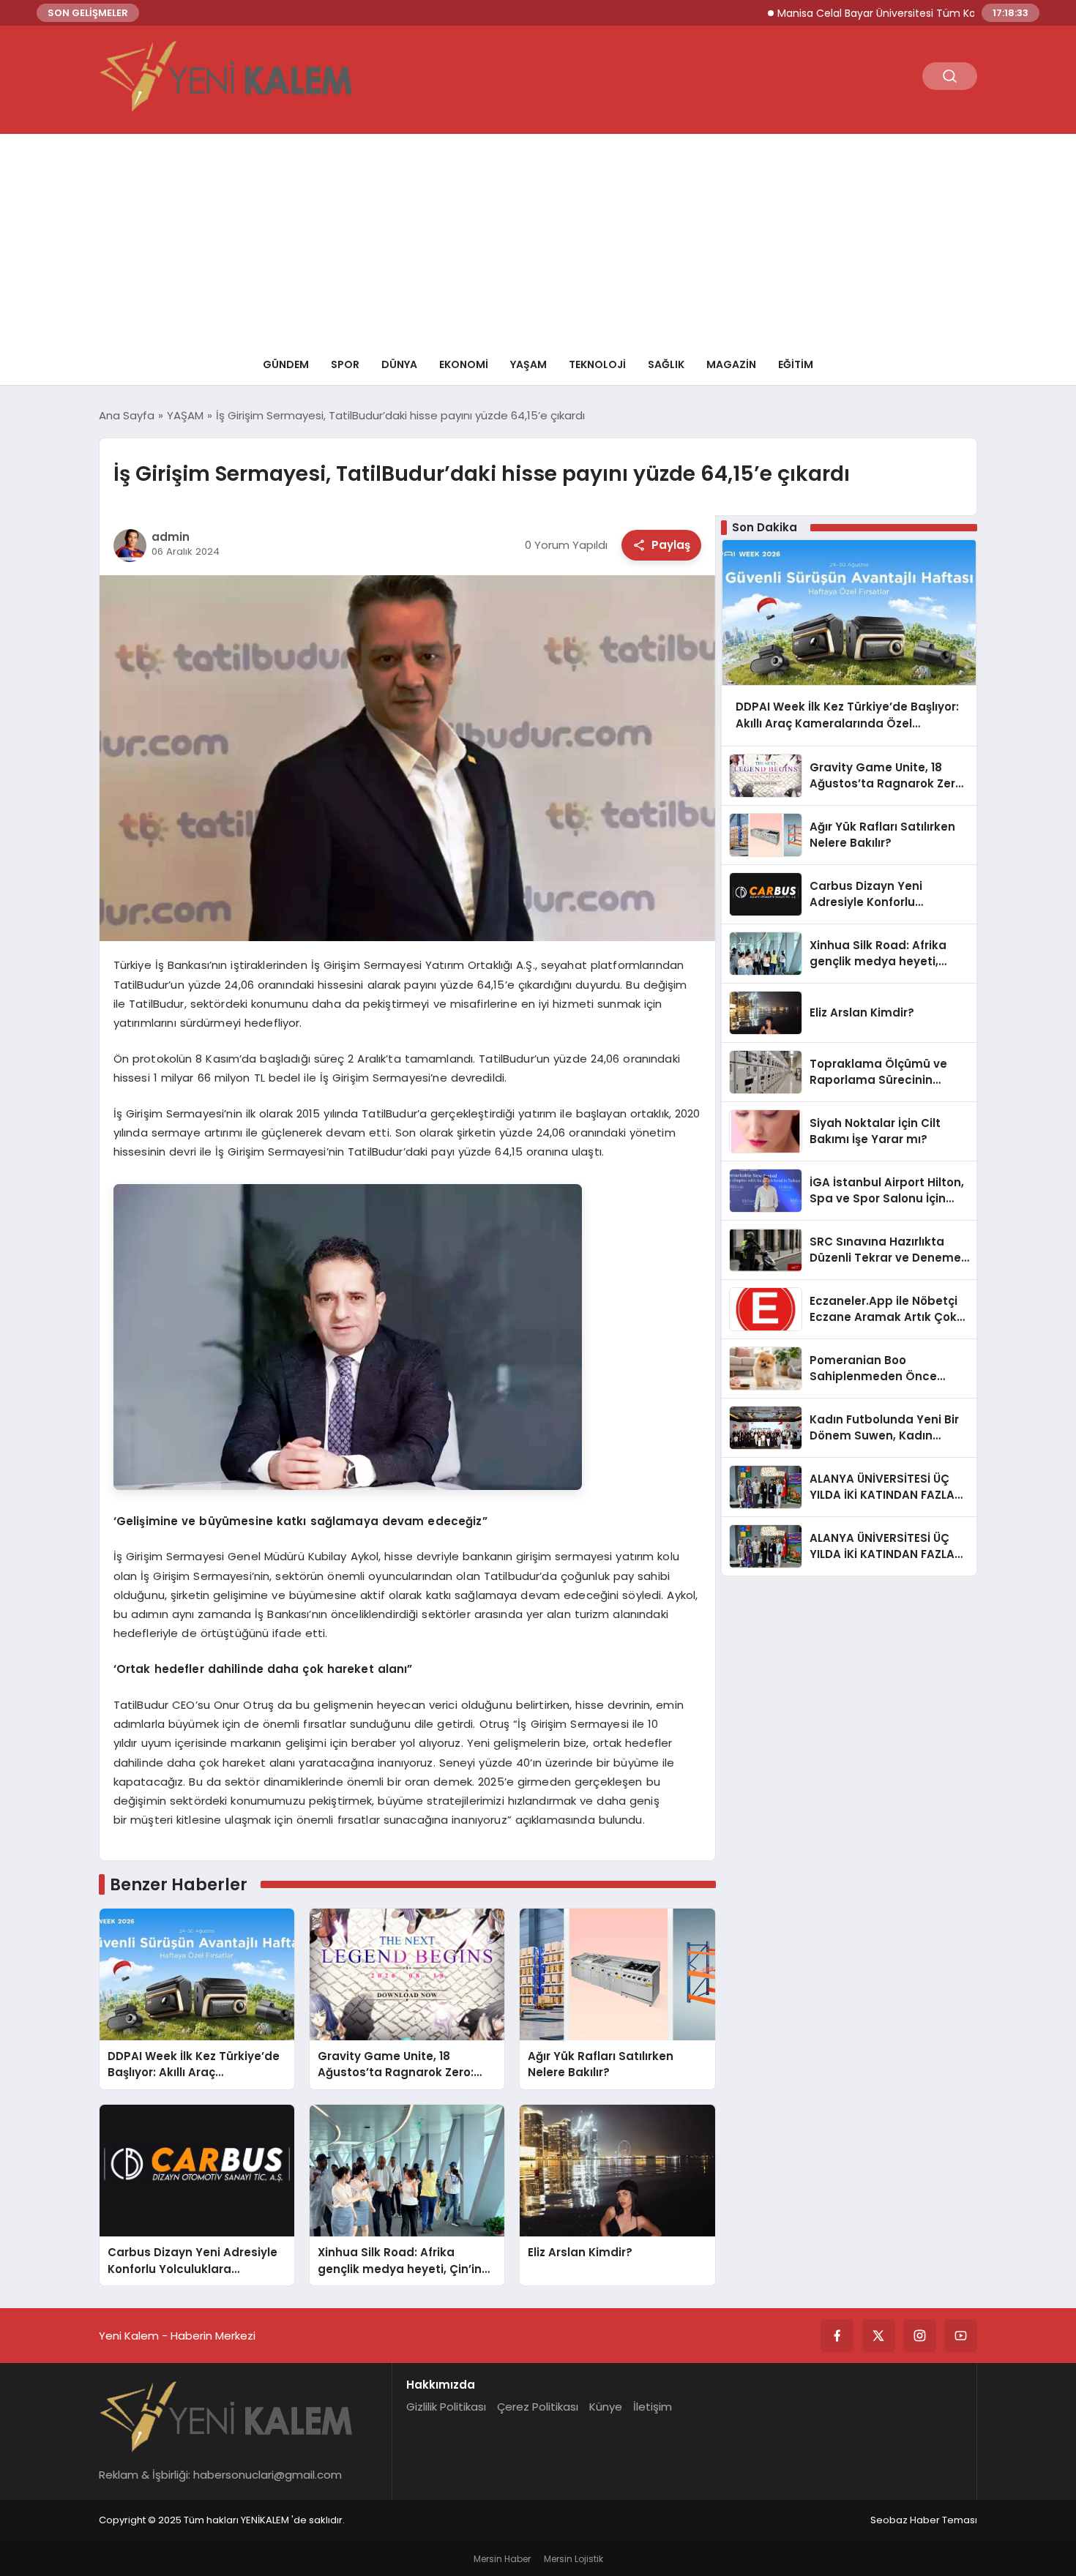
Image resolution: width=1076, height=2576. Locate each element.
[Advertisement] (538, 236)
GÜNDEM (286, 364)
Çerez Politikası (538, 2407)
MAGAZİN (731, 364)
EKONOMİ (464, 364)
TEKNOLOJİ (597, 364)
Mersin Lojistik (574, 2559)
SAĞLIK (666, 364)
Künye (606, 2407)
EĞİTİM (796, 364)
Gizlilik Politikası (446, 2407)
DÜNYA (399, 364)
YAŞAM (528, 364)
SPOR (345, 364)
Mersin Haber (502, 2559)
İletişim (653, 2407)
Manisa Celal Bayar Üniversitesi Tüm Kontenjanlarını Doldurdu (875, 13)
